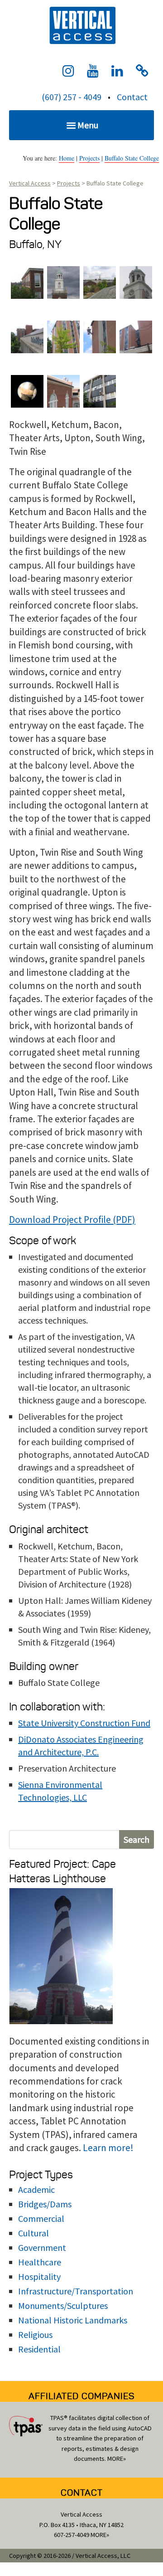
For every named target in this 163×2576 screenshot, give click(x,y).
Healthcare (40, 2262)
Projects (89, 158)
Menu (88, 125)
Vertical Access (81, 24)
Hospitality (39, 2277)
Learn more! (108, 2148)
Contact (132, 97)
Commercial (41, 2218)
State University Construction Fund (84, 1723)
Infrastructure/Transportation (76, 2291)
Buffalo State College (132, 158)
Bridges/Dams (45, 2204)
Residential (39, 2349)
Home (67, 158)
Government (42, 2247)
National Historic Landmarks (73, 2320)
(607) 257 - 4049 (72, 97)
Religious (35, 2335)
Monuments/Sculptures (63, 2306)
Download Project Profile (60, 1220)
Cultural (34, 2233)
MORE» (117, 2459)
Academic (36, 2189)
